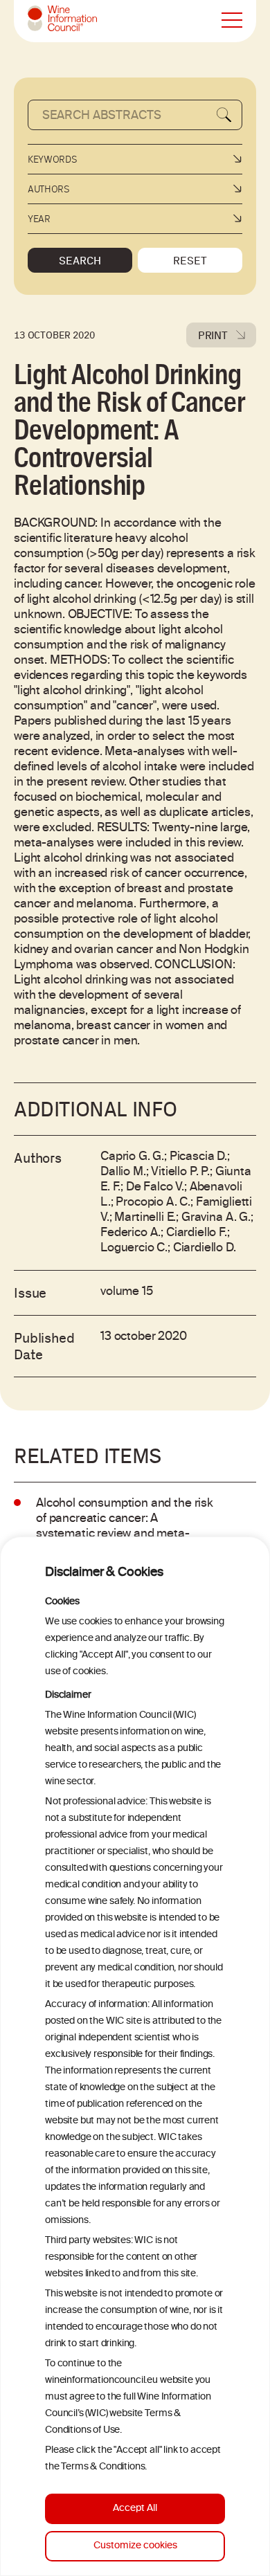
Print (213, 335)
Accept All (135, 2509)
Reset (190, 260)
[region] (135, 2056)
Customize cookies (135, 2546)
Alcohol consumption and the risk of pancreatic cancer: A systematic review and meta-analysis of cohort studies (125, 1527)
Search (80, 260)
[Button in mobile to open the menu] (232, 21)
